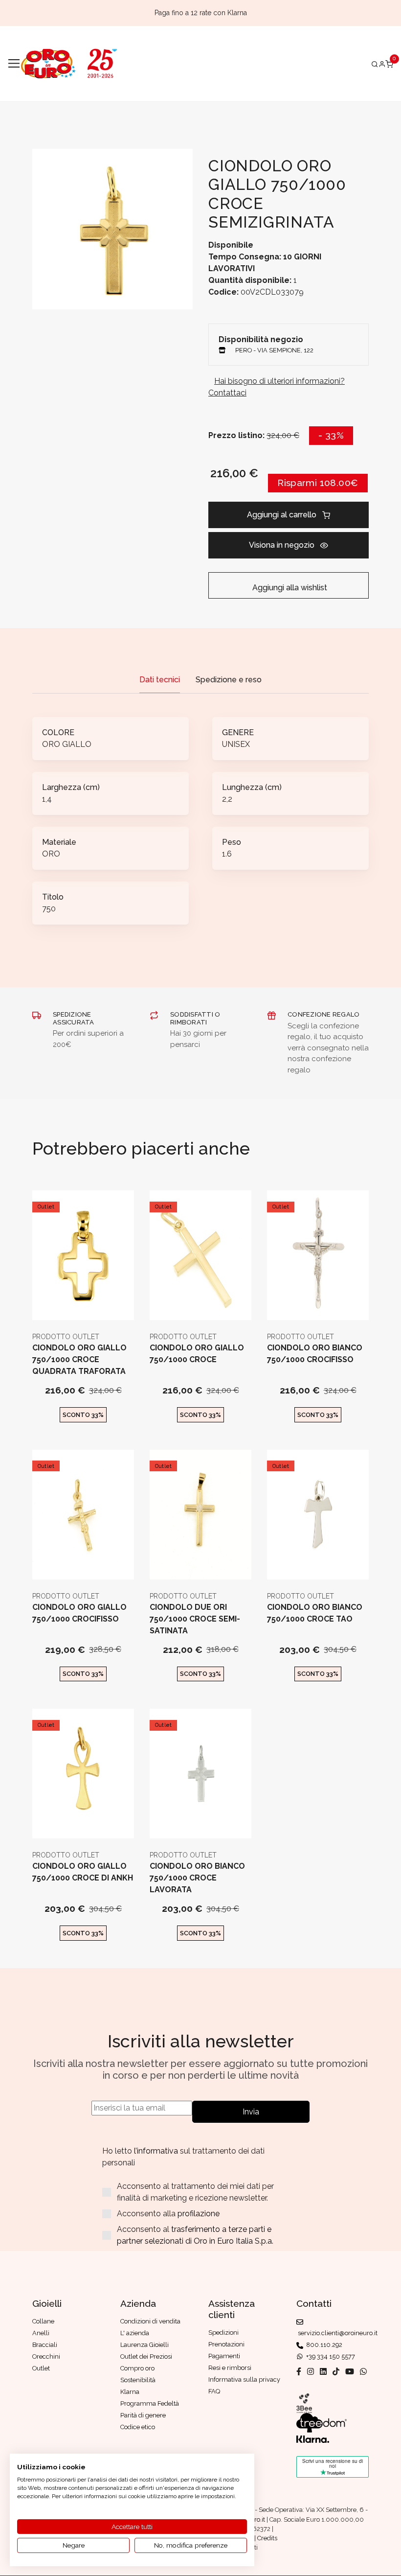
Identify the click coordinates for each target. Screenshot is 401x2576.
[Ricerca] (375, 64)
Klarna (130, 2392)
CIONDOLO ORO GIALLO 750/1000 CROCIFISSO (79, 1613)
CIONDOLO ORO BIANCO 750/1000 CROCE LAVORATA (197, 1878)
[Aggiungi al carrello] (83, 1305)
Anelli (41, 2333)
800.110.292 (323, 2345)
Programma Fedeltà (150, 2403)
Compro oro (137, 2368)
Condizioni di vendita (150, 2321)
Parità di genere (143, 2415)
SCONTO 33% (83, 1415)
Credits (267, 2538)
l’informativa (157, 2151)
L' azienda (135, 2333)
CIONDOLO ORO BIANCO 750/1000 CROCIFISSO (315, 1354)
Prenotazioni (226, 2344)
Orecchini (46, 2356)
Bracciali (45, 2345)
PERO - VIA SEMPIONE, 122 (274, 350)
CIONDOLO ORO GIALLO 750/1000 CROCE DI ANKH (83, 1872)
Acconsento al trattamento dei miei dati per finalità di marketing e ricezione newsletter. (195, 2192)
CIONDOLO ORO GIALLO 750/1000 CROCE (197, 1354)
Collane (43, 2321)
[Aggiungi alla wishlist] (107, 1305)
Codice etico (138, 2427)
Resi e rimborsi (230, 2368)
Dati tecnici (160, 680)
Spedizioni (223, 2332)
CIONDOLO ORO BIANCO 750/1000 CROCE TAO (315, 1613)
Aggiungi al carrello (282, 515)
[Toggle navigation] (14, 64)
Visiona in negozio (282, 545)
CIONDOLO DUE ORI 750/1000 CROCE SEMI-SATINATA (195, 1619)
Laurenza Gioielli (145, 2345)
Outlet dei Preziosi (146, 2356)
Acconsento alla (168, 2214)
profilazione (199, 2214)
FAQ (214, 2391)
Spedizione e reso (229, 680)
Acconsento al (195, 2235)
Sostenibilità (138, 2380)
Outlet (46, 1207)
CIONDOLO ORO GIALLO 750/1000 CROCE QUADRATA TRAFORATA (79, 1359)
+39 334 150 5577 (329, 2356)
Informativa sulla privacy (244, 2379)
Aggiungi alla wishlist (289, 588)
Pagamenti (224, 2356)
